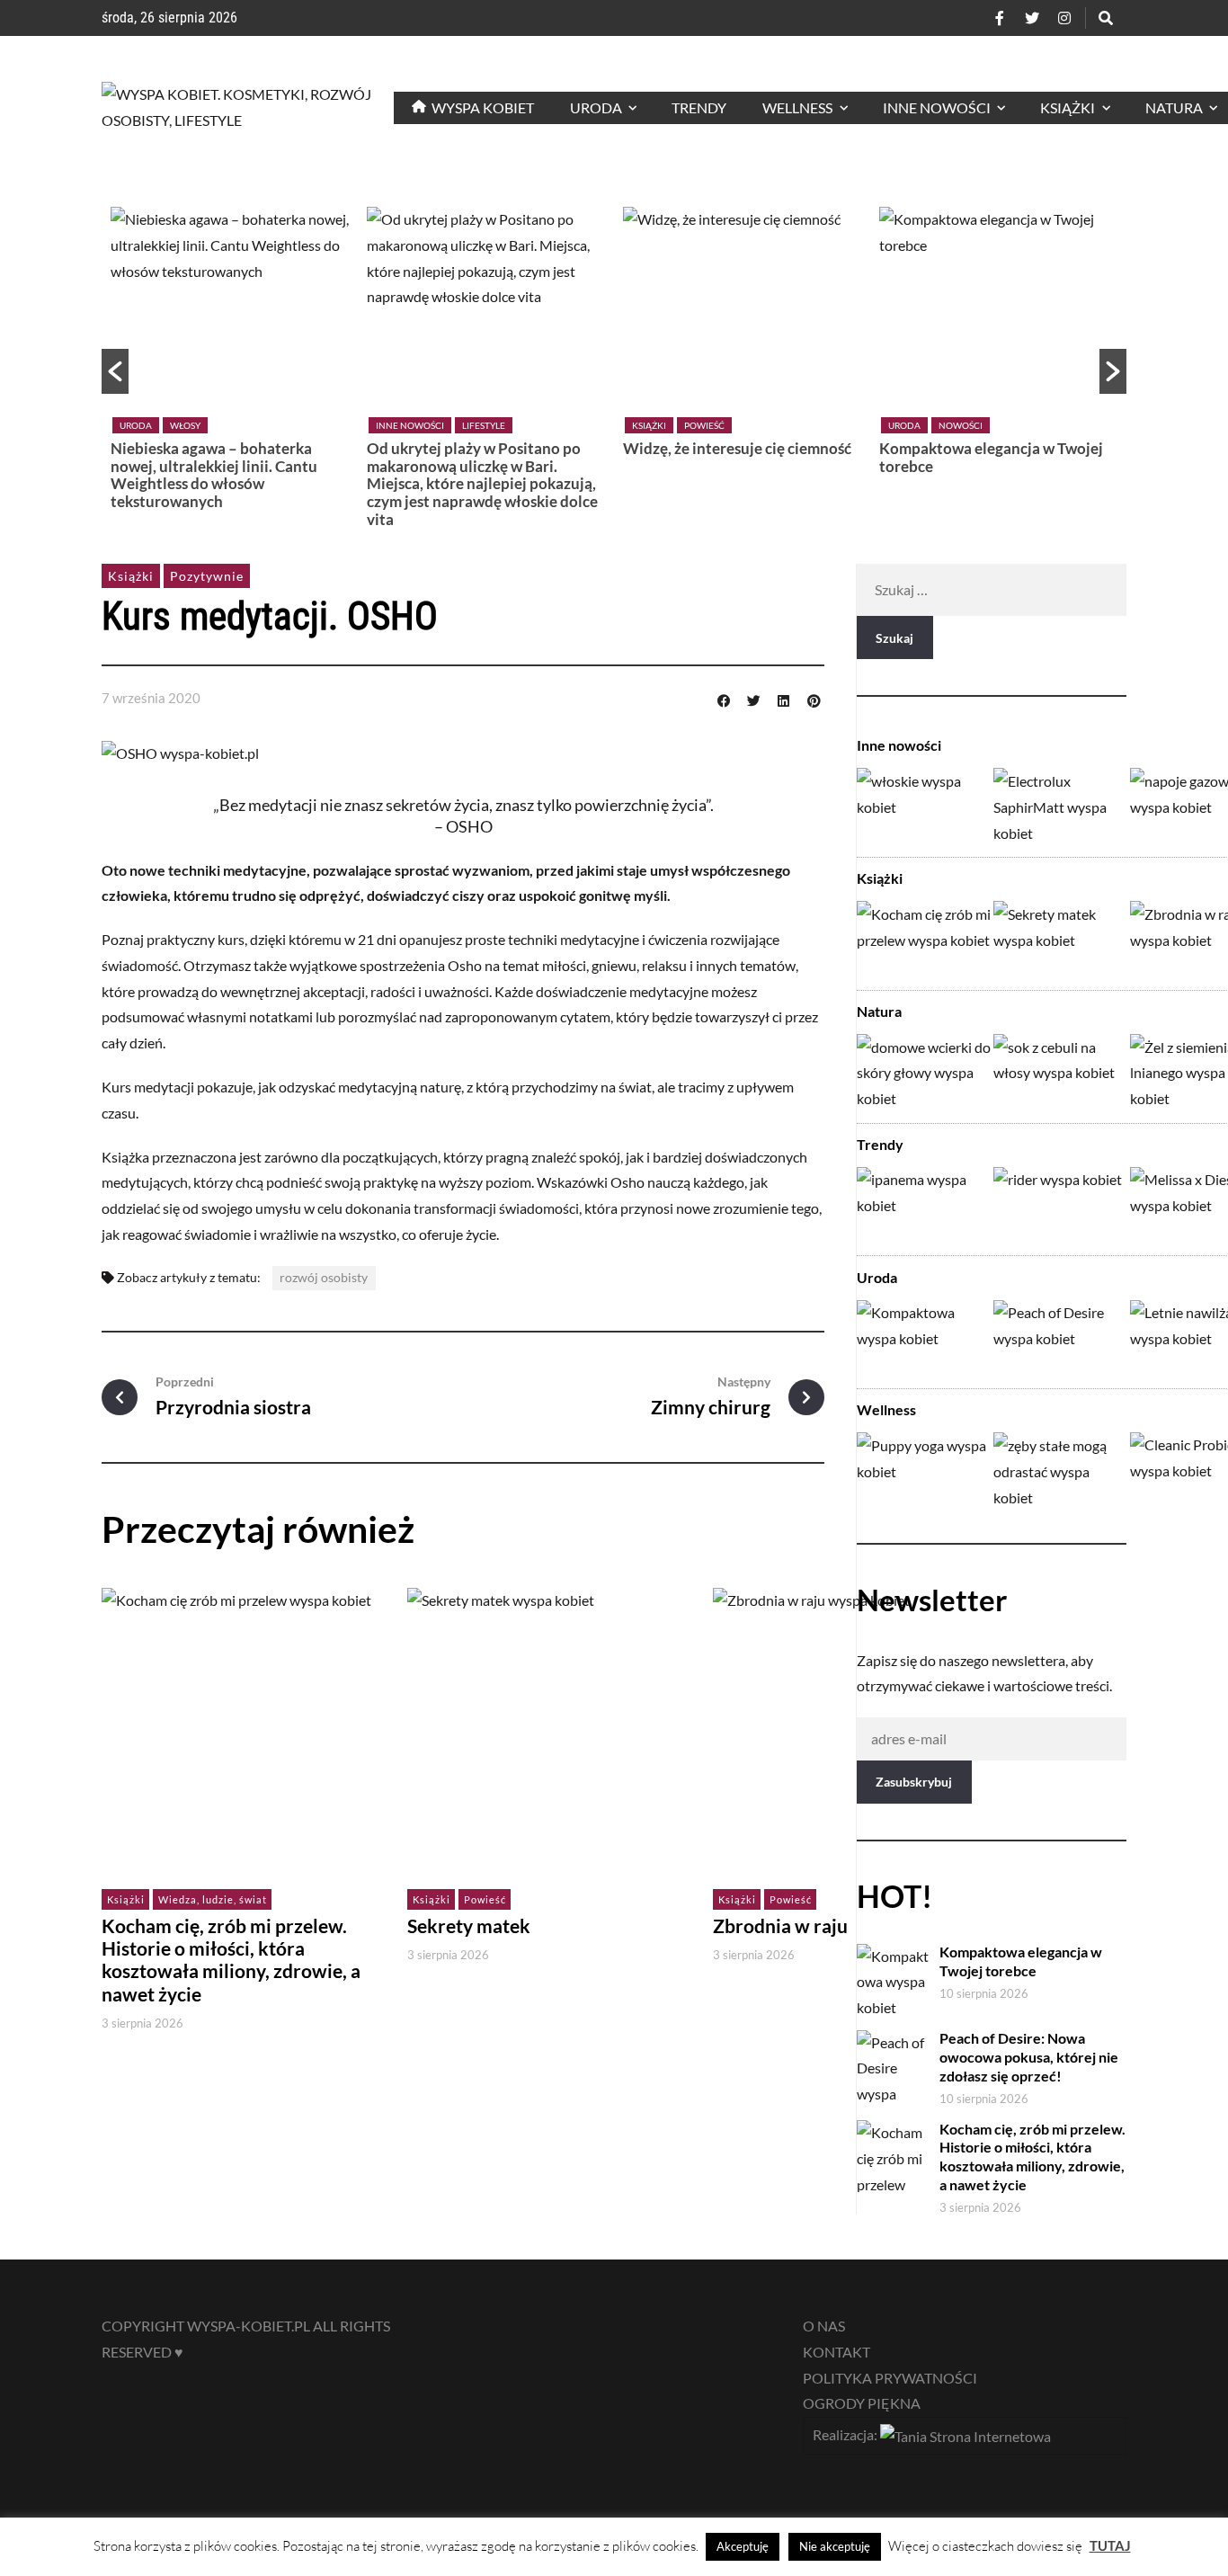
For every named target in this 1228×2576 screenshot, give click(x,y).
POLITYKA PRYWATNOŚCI (890, 2378)
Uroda (136, 425)
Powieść (704, 425)
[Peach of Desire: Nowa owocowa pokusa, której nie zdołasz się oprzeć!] (1061, 1337)
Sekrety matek (469, 1926)
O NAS (824, 2326)
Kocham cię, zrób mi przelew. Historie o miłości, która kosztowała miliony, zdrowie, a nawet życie (231, 1960)
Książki (649, 425)
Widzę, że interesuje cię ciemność (737, 448)
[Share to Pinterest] (814, 699)
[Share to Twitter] (753, 699)
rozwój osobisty (324, 1277)
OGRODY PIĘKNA (862, 2403)
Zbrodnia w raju (780, 1926)
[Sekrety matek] (1061, 938)
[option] (230, 363)
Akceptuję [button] (743, 2546)
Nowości (961, 425)
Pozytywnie (207, 576)
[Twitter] (1032, 18)
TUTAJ (1110, 2545)
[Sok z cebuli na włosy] (1061, 1071)
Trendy (880, 1144)
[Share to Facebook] (724, 699)
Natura (879, 1011)
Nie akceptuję (835, 2546)
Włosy (185, 425)
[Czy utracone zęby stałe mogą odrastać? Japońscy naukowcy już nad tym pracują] (1061, 1470)
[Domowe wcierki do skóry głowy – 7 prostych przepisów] (924, 1071)
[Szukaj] (1106, 18)
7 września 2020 (151, 698)
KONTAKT (836, 2352)
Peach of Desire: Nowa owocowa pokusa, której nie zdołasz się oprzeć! (1029, 2057)
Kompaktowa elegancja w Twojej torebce (991, 457)
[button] (115, 371)
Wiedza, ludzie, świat (213, 1899)
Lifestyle (484, 425)
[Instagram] (1064, 18)
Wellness (886, 1410)
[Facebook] (1000, 18)
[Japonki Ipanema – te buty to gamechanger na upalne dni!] (924, 1204)
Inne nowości (410, 425)
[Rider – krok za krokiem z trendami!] (1061, 1204)
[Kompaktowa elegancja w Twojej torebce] (924, 1337)
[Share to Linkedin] (784, 699)
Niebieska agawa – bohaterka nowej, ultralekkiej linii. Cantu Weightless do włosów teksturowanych (214, 475)
